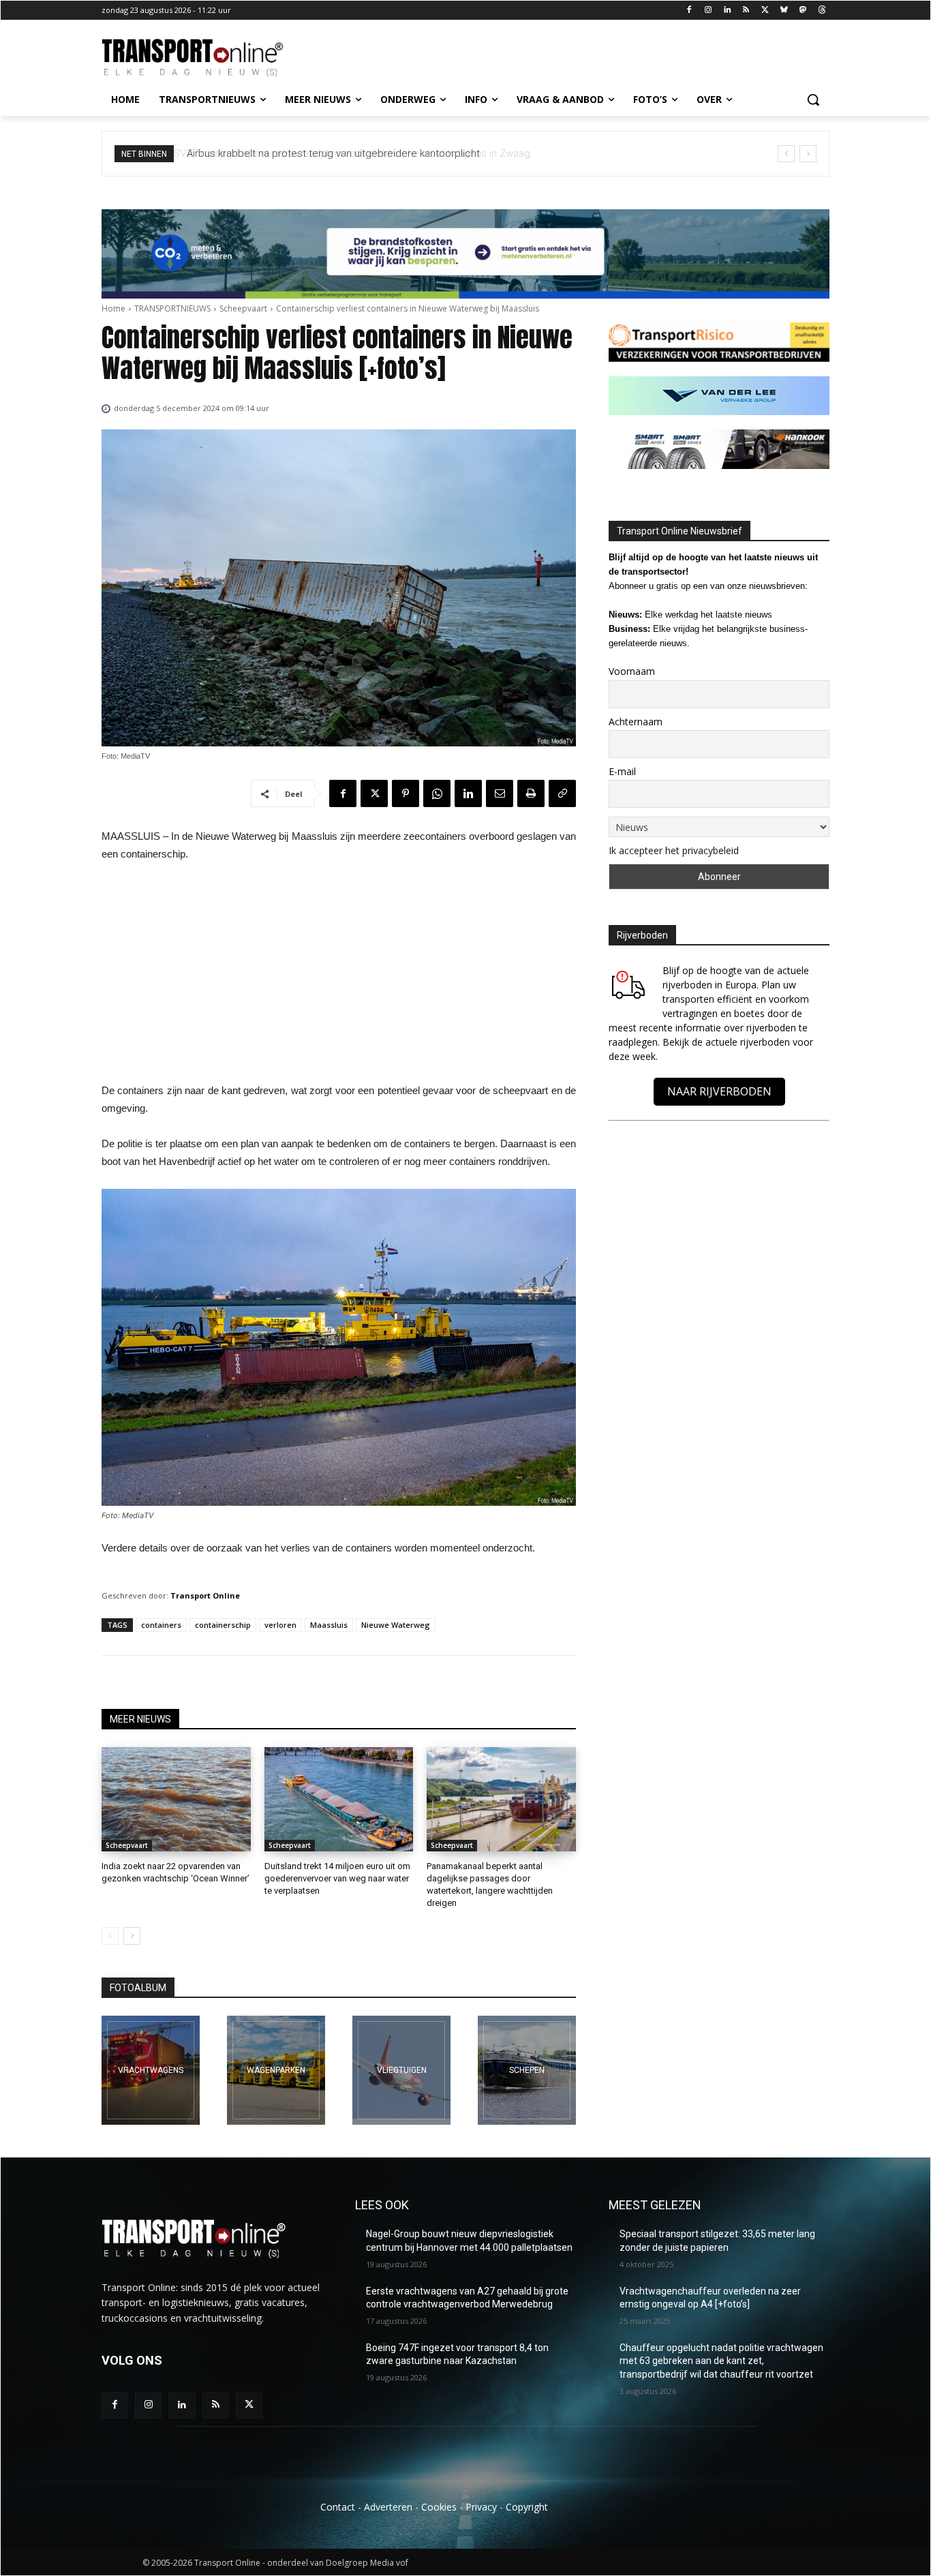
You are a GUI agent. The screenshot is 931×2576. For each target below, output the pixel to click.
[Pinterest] (406, 793)
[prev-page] (110, 1936)
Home (113, 308)
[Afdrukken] (531, 793)
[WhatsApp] (437, 793)
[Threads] (822, 11)
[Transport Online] (211, 58)
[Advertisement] (339, 976)
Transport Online (205, 1595)
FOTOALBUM (138, 1988)
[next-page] (132, 1936)
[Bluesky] (784, 11)
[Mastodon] (803, 11)
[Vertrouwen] (527, 2070)
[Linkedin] (727, 11)
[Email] (500, 793)
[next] (808, 154)
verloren (280, 1625)
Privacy (481, 2507)
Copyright (527, 2507)
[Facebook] (689, 11)
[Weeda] (151, 2070)
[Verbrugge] (276, 2070)
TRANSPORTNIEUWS (172, 308)
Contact (338, 2507)
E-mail (622, 771)
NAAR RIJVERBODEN (719, 1091)
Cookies (439, 2507)
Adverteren (388, 2507)
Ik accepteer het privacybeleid (674, 850)
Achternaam (636, 722)
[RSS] (746, 11)
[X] (765, 11)
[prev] (786, 154)
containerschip (223, 1625)
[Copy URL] (562, 793)
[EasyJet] (401, 2070)
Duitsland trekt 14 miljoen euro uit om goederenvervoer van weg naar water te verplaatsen (337, 1878)
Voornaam (632, 671)
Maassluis (329, 1625)
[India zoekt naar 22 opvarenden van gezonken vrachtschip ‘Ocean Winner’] (176, 1799)
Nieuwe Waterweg (396, 1625)
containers (161, 1625)
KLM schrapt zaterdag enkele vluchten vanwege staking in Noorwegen (360, 153)
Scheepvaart (243, 308)
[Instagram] (708, 11)
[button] (813, 100)
